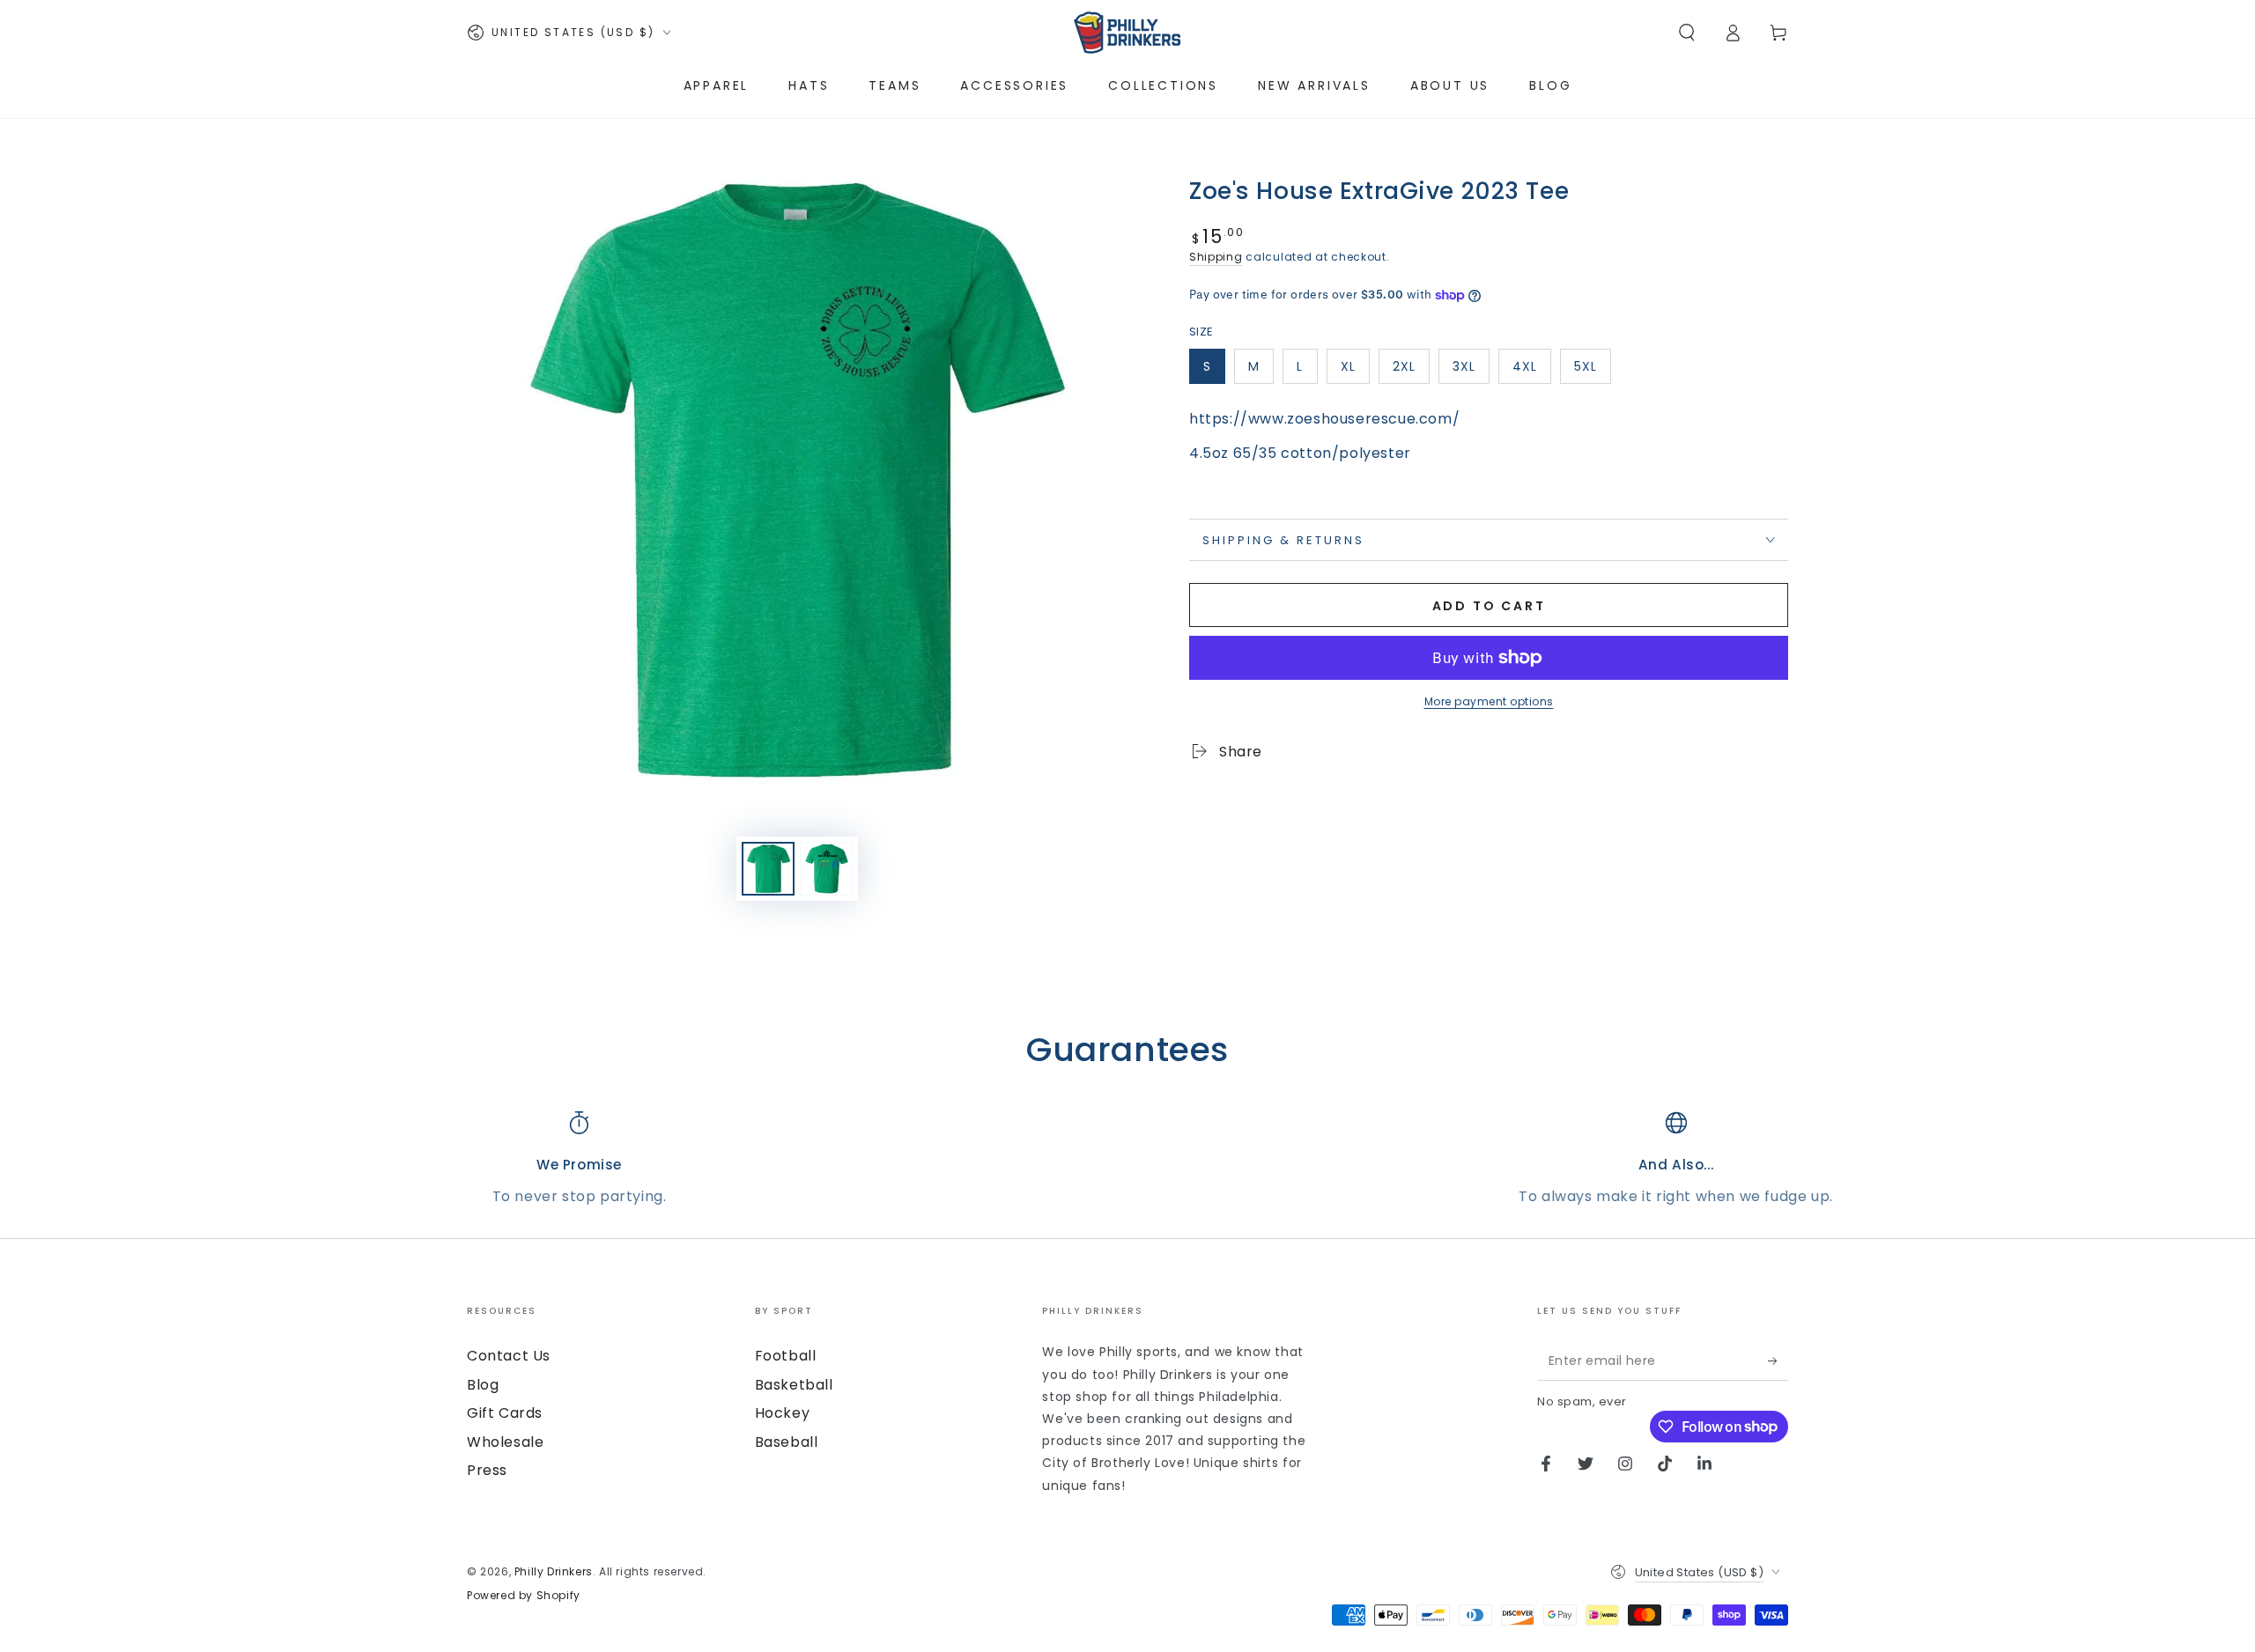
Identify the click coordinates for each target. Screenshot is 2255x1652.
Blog (483, 1385)
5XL (1586, 366)
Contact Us (509, 1356)
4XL (1525, 366)
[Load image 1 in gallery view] (768, 869)
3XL (1464, 366)
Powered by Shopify (524, 1596)
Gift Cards (505, 1413)
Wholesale (505, 1442)
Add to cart (1489, 606)
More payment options (1489, 701)
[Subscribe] (1778, 1361)
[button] (1687, 33)
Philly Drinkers (554, 1571)
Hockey (783, 1413)
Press (487, 1470)
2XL (1404, 366)
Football (786, 1356)
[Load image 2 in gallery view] (826, 869)
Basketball (794, 1385)
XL (1348, 366)
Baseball (787, 1442)
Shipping (1216, 257)
